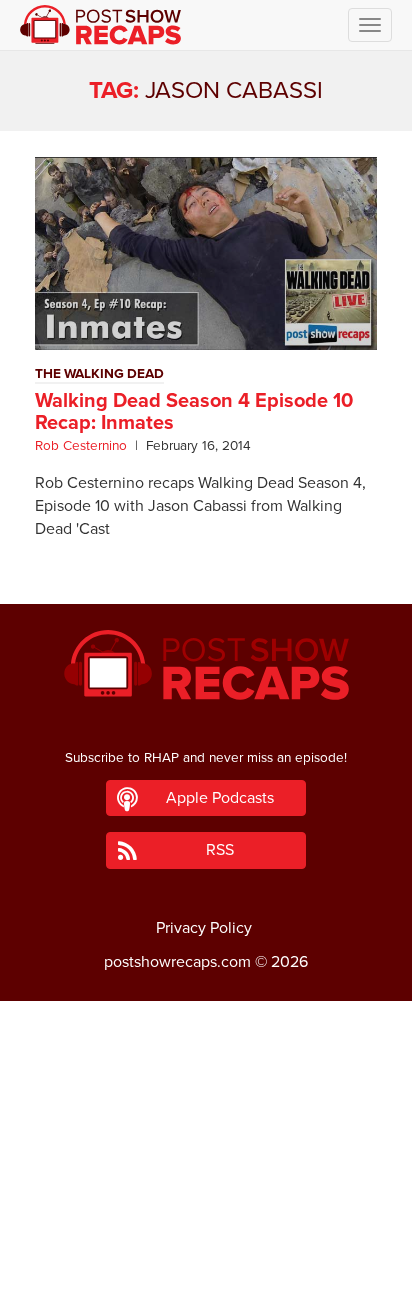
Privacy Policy (204, 928)
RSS (220, 850)
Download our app (206, 1262)
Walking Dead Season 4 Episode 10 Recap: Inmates (194, 412)
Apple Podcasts (220, 798)
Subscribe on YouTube (206, 1217)
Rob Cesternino (81, 446)
